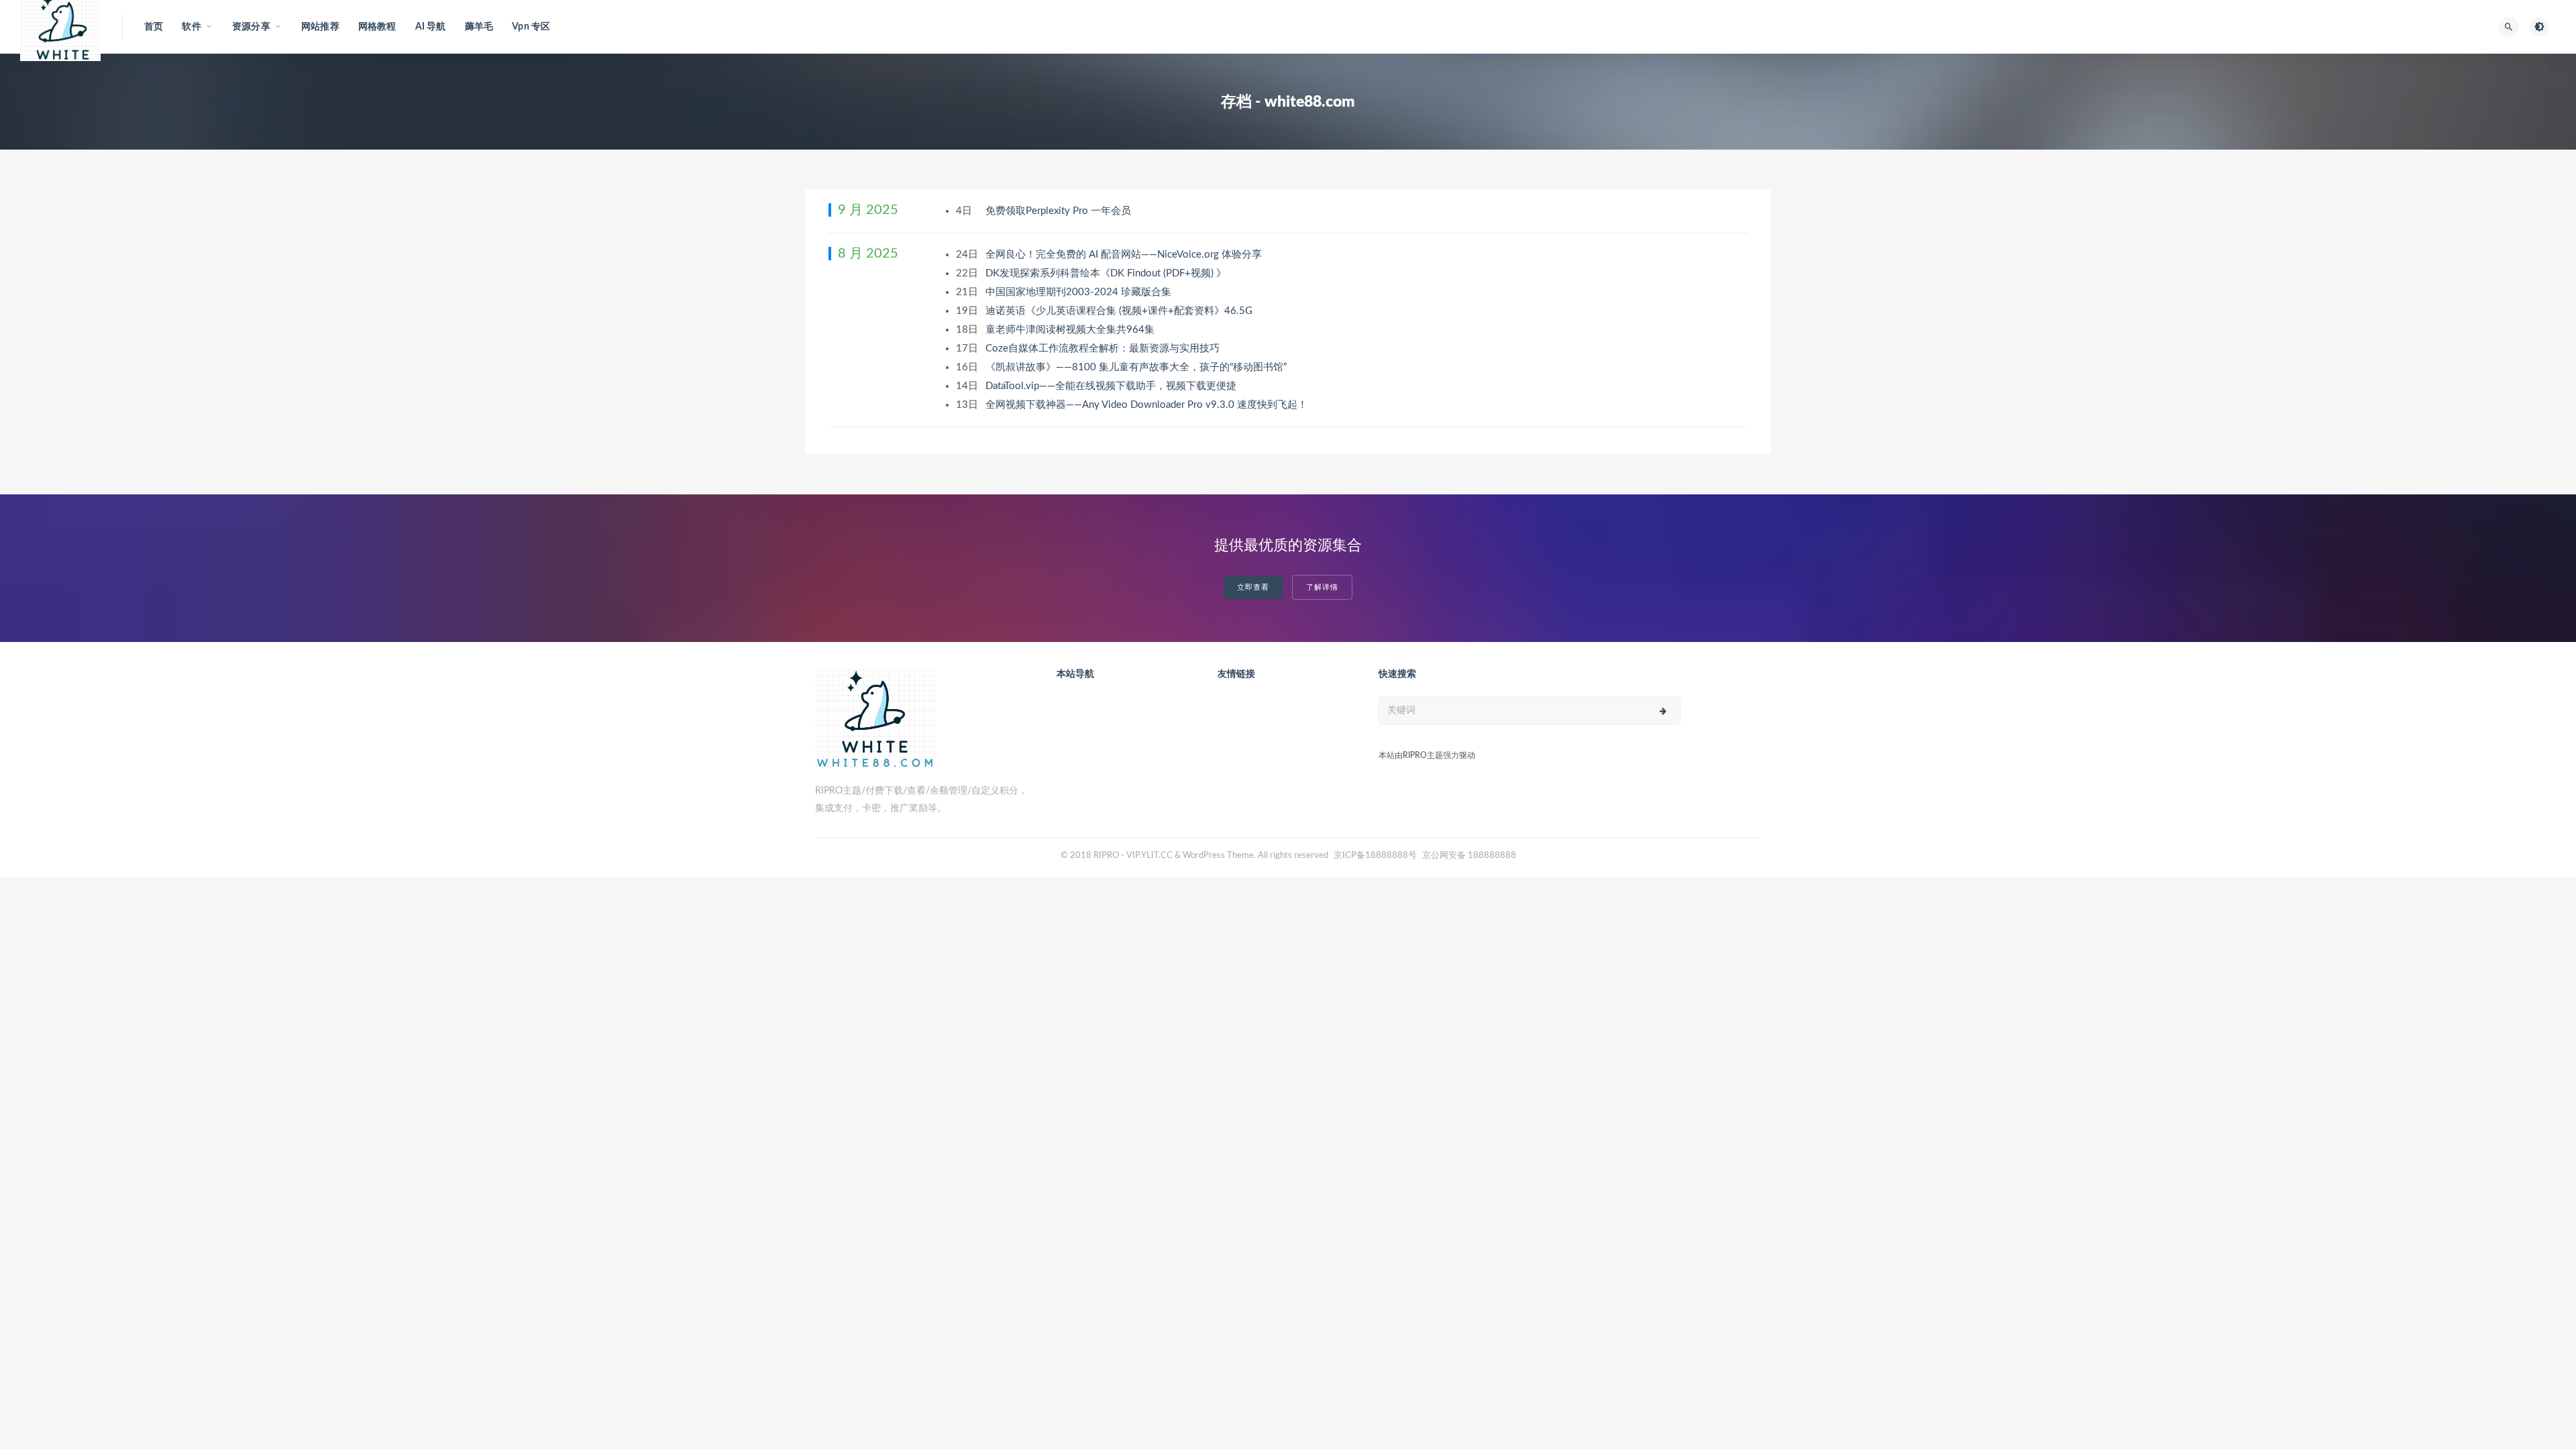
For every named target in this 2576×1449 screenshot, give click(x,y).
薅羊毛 (479, 27)
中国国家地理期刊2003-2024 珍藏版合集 (1080, 292)
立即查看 (1253, 587)
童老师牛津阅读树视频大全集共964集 (1071, 330)
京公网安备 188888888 (1469, 856)
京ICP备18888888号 (1376, 856)
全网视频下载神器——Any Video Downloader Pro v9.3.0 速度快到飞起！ (1148, 405)
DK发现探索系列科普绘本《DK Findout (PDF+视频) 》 (1107, 273)
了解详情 (1322, 587)
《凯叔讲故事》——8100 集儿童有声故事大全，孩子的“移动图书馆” (1137, 367)
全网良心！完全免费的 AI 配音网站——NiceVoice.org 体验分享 (1125, 255)
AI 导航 (431, 27)
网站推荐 (320, 27)
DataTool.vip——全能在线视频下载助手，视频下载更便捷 (1112, 386)
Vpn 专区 (531, 27)
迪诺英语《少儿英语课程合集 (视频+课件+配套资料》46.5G (1120, 311)
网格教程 (377, 27)
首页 (154, 27)
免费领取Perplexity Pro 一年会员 (1060, 211)
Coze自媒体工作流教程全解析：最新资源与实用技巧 (1104, 348)
